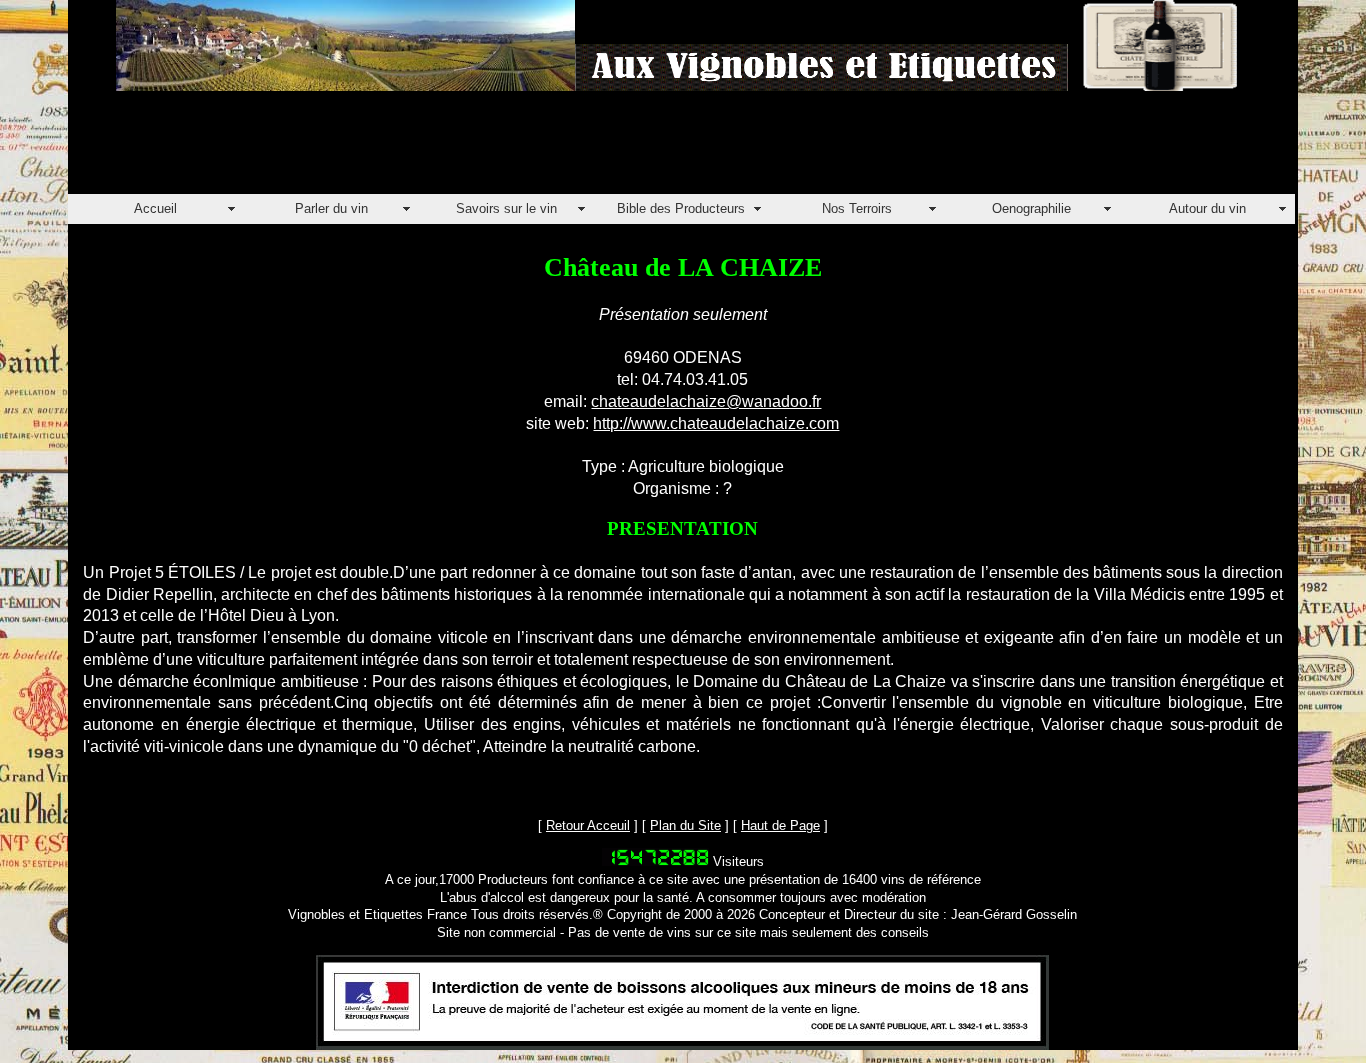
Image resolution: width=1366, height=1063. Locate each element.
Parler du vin (331, 208)
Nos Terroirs (857, 208)
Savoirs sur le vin (506, 208)
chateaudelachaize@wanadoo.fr (706, 401)
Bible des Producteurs (681, 208)
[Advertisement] (432, 149)
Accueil (155, 208)
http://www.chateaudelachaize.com (716, 423)
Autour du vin (1207, 208)
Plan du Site (685, 825)
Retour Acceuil (588, 825)
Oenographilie (1031, 208)
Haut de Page (780, 825)
